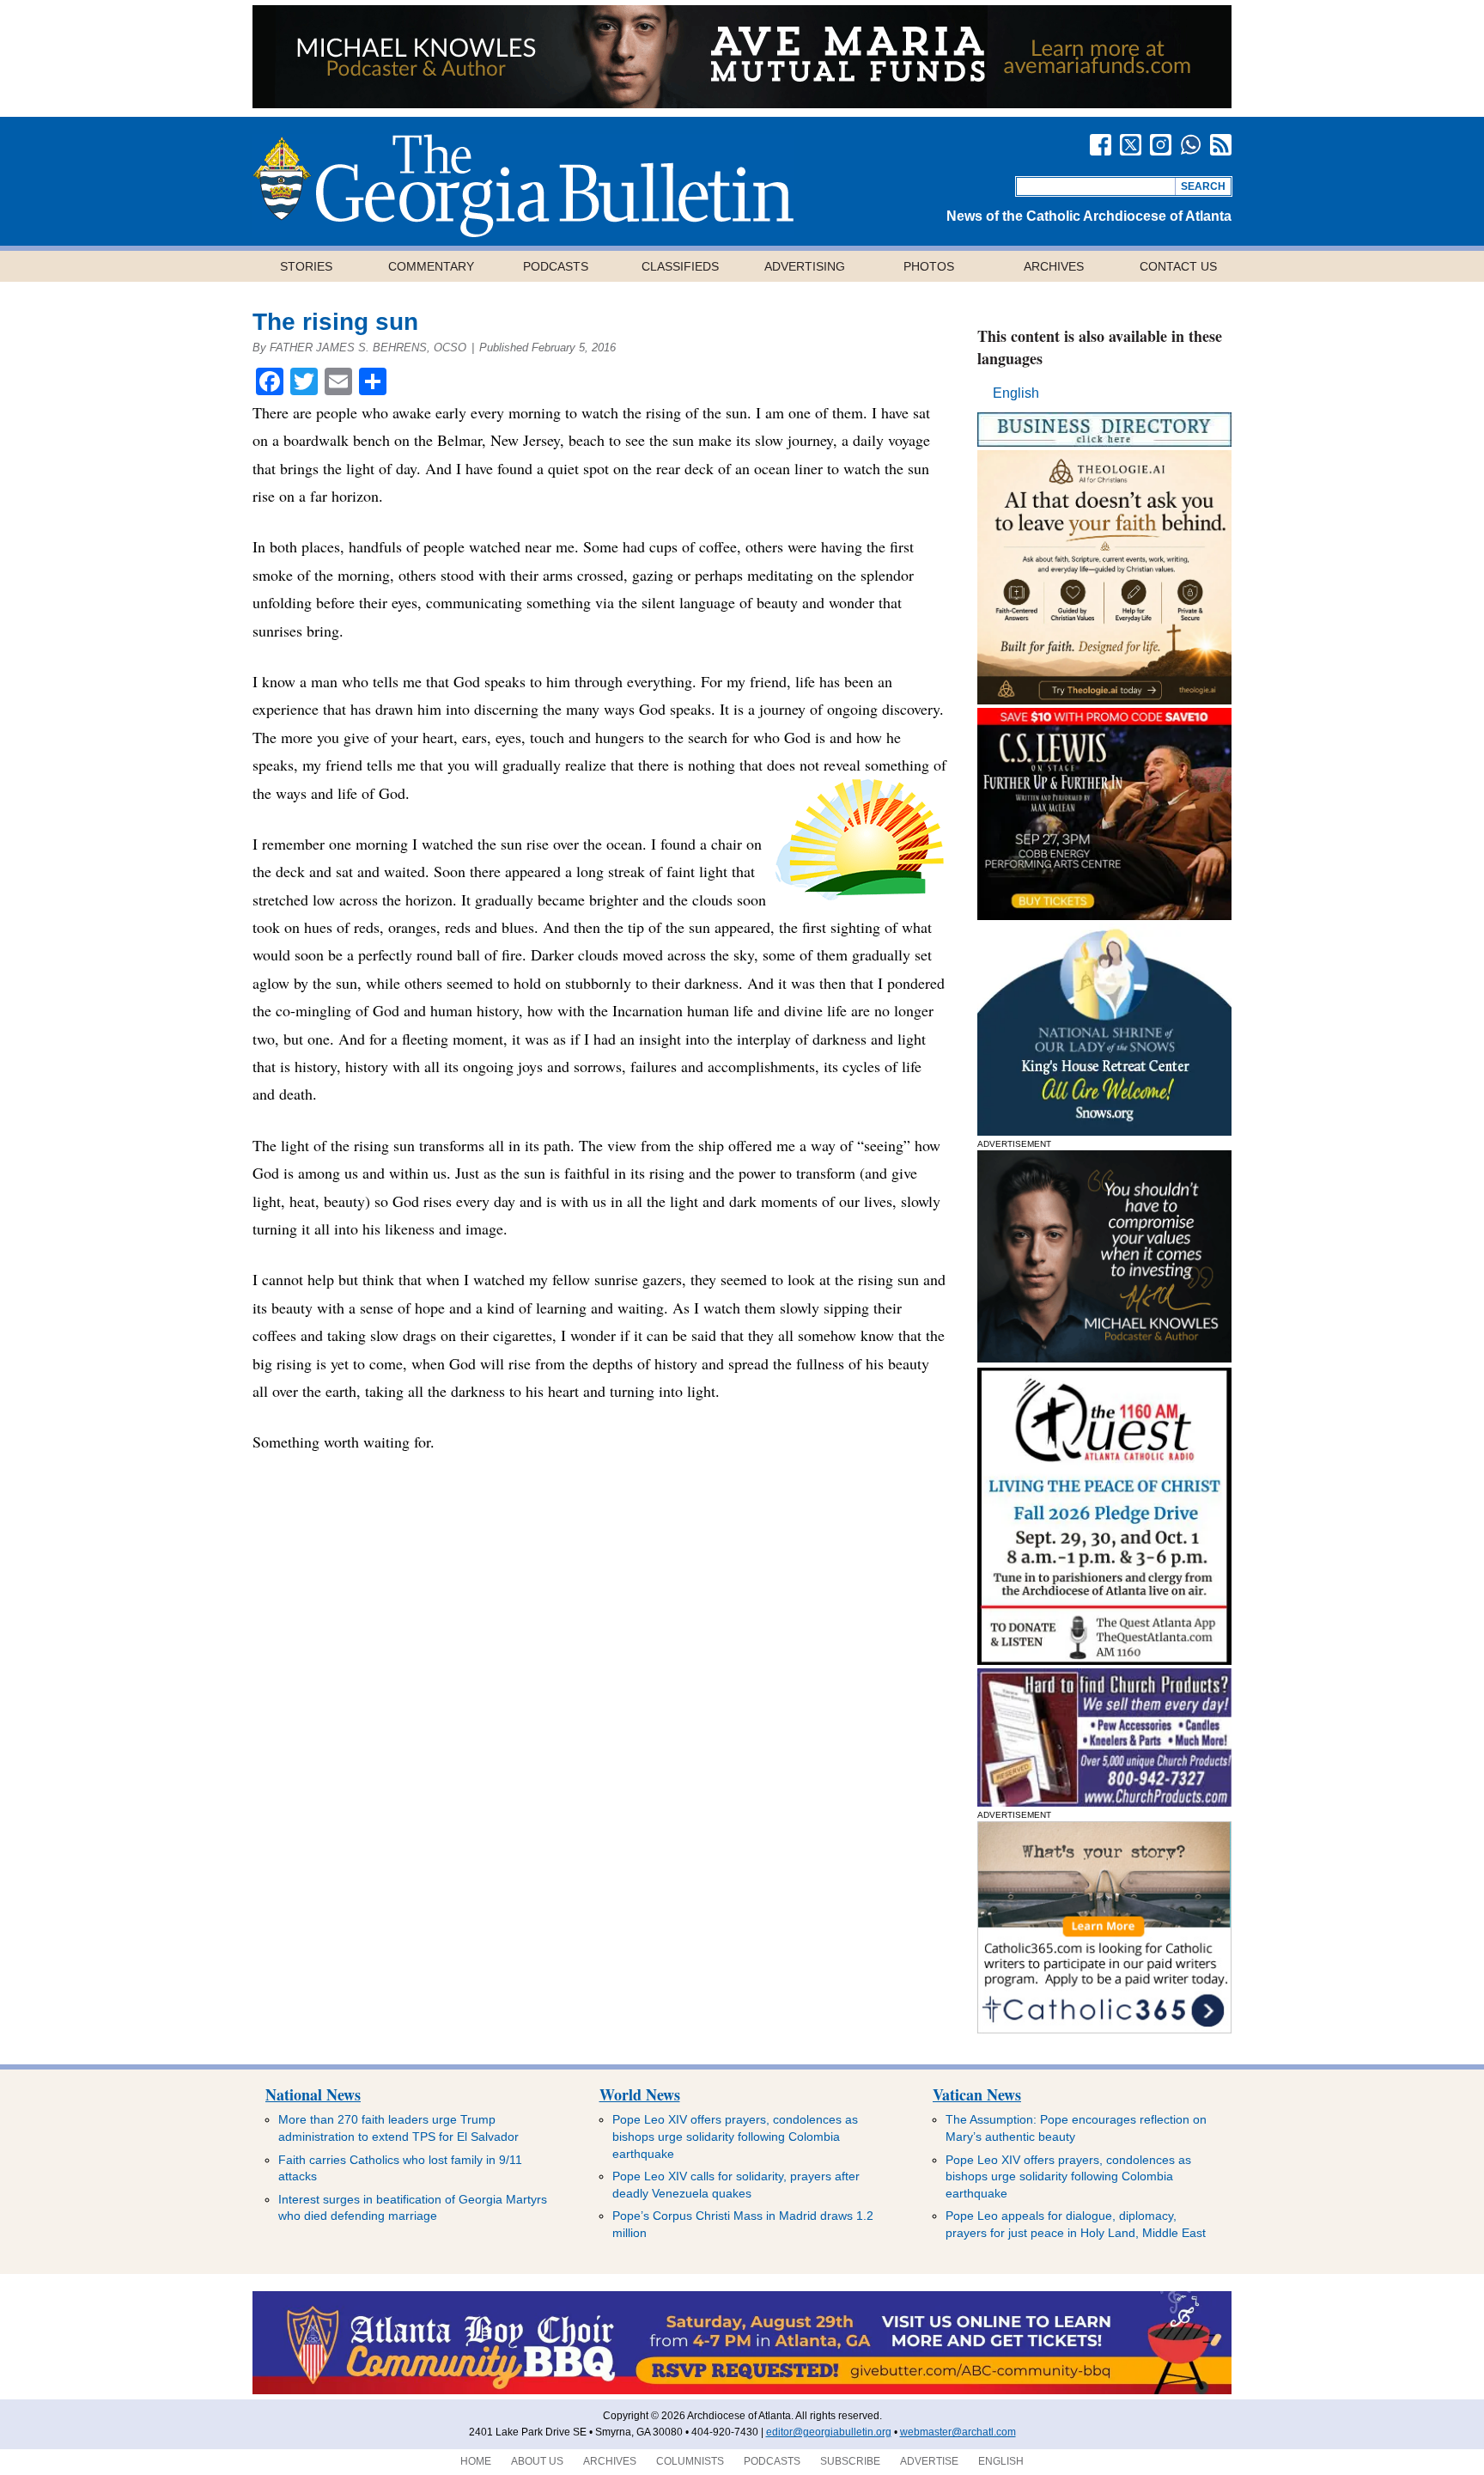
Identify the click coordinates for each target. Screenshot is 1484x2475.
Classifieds (680, 266)
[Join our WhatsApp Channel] (1191, 145)
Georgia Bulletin (523, 186)
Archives (1054, 266)
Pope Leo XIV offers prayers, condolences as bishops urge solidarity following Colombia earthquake (735, 2136)
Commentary (431, 266)
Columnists (690, 2461)
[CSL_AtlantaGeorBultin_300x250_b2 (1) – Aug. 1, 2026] (1104, 915)
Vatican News (977, 2094)
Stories (306, 266)
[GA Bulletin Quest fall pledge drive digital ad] (1104, 1660)
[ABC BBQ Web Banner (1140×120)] (742, 2391)
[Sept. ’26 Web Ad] (1104, 1131)
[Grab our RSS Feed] (1221, 145)
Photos (929, 266)
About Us (537, 2461)
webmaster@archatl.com (958, 2432)
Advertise (929, 2461)
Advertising (805, 266)
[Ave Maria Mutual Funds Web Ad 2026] (742, 104)
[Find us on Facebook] (1101, 145)
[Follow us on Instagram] (1161, 145)
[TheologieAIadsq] (1104, 700)
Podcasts (556, 266)
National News (313, 2094)
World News (640, 2094)
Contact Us (1178, 266)
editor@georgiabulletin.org (829, 2432)
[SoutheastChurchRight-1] (1104, 1802)
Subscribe (850, 2461)
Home (476, 2461)
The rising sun (335, 322)
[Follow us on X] (1131, 145)
